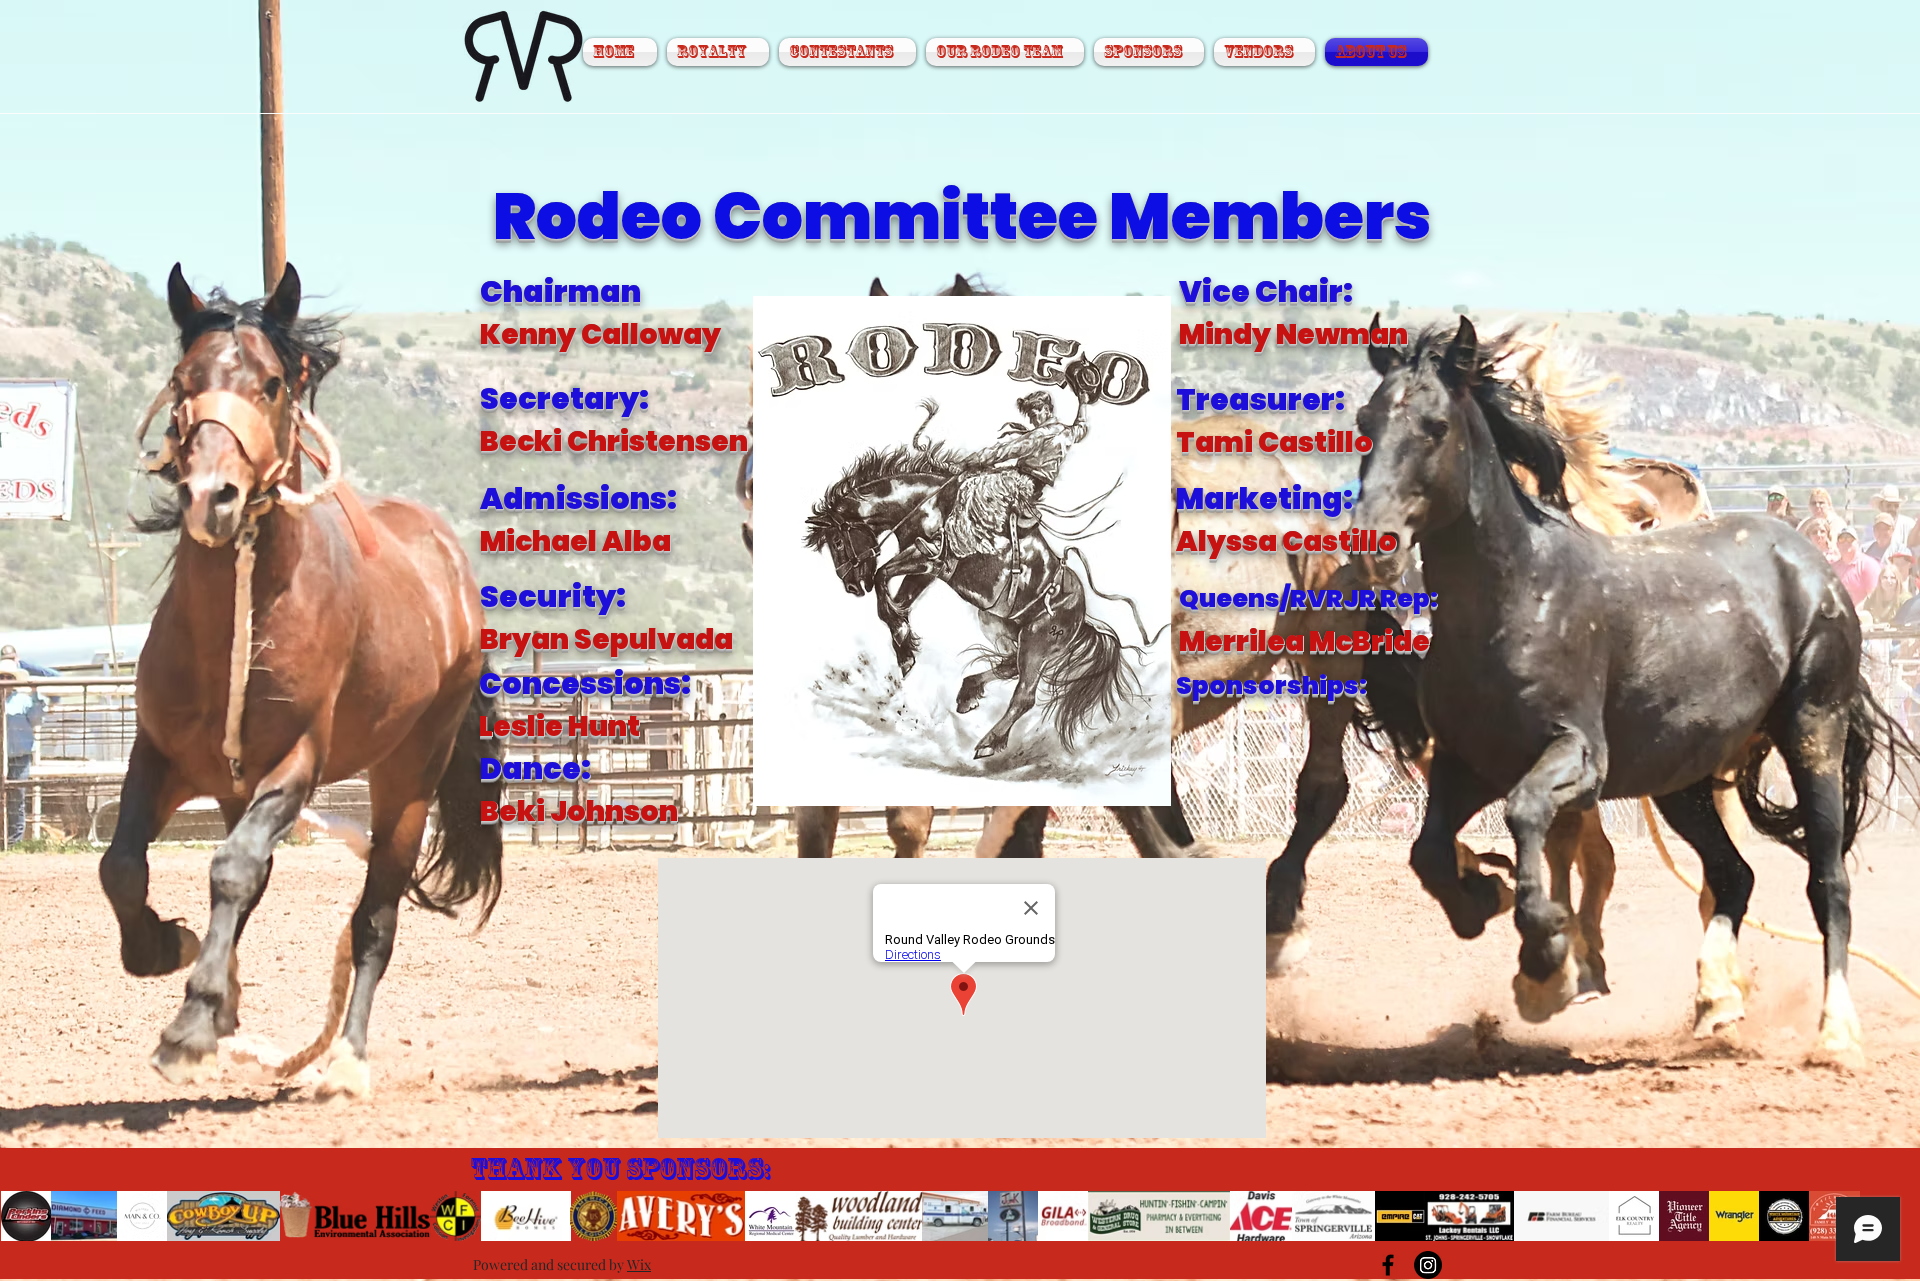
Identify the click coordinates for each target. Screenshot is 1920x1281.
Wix (639, 1264)
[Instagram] (1428, 1265)
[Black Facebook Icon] (1388, 1265)
